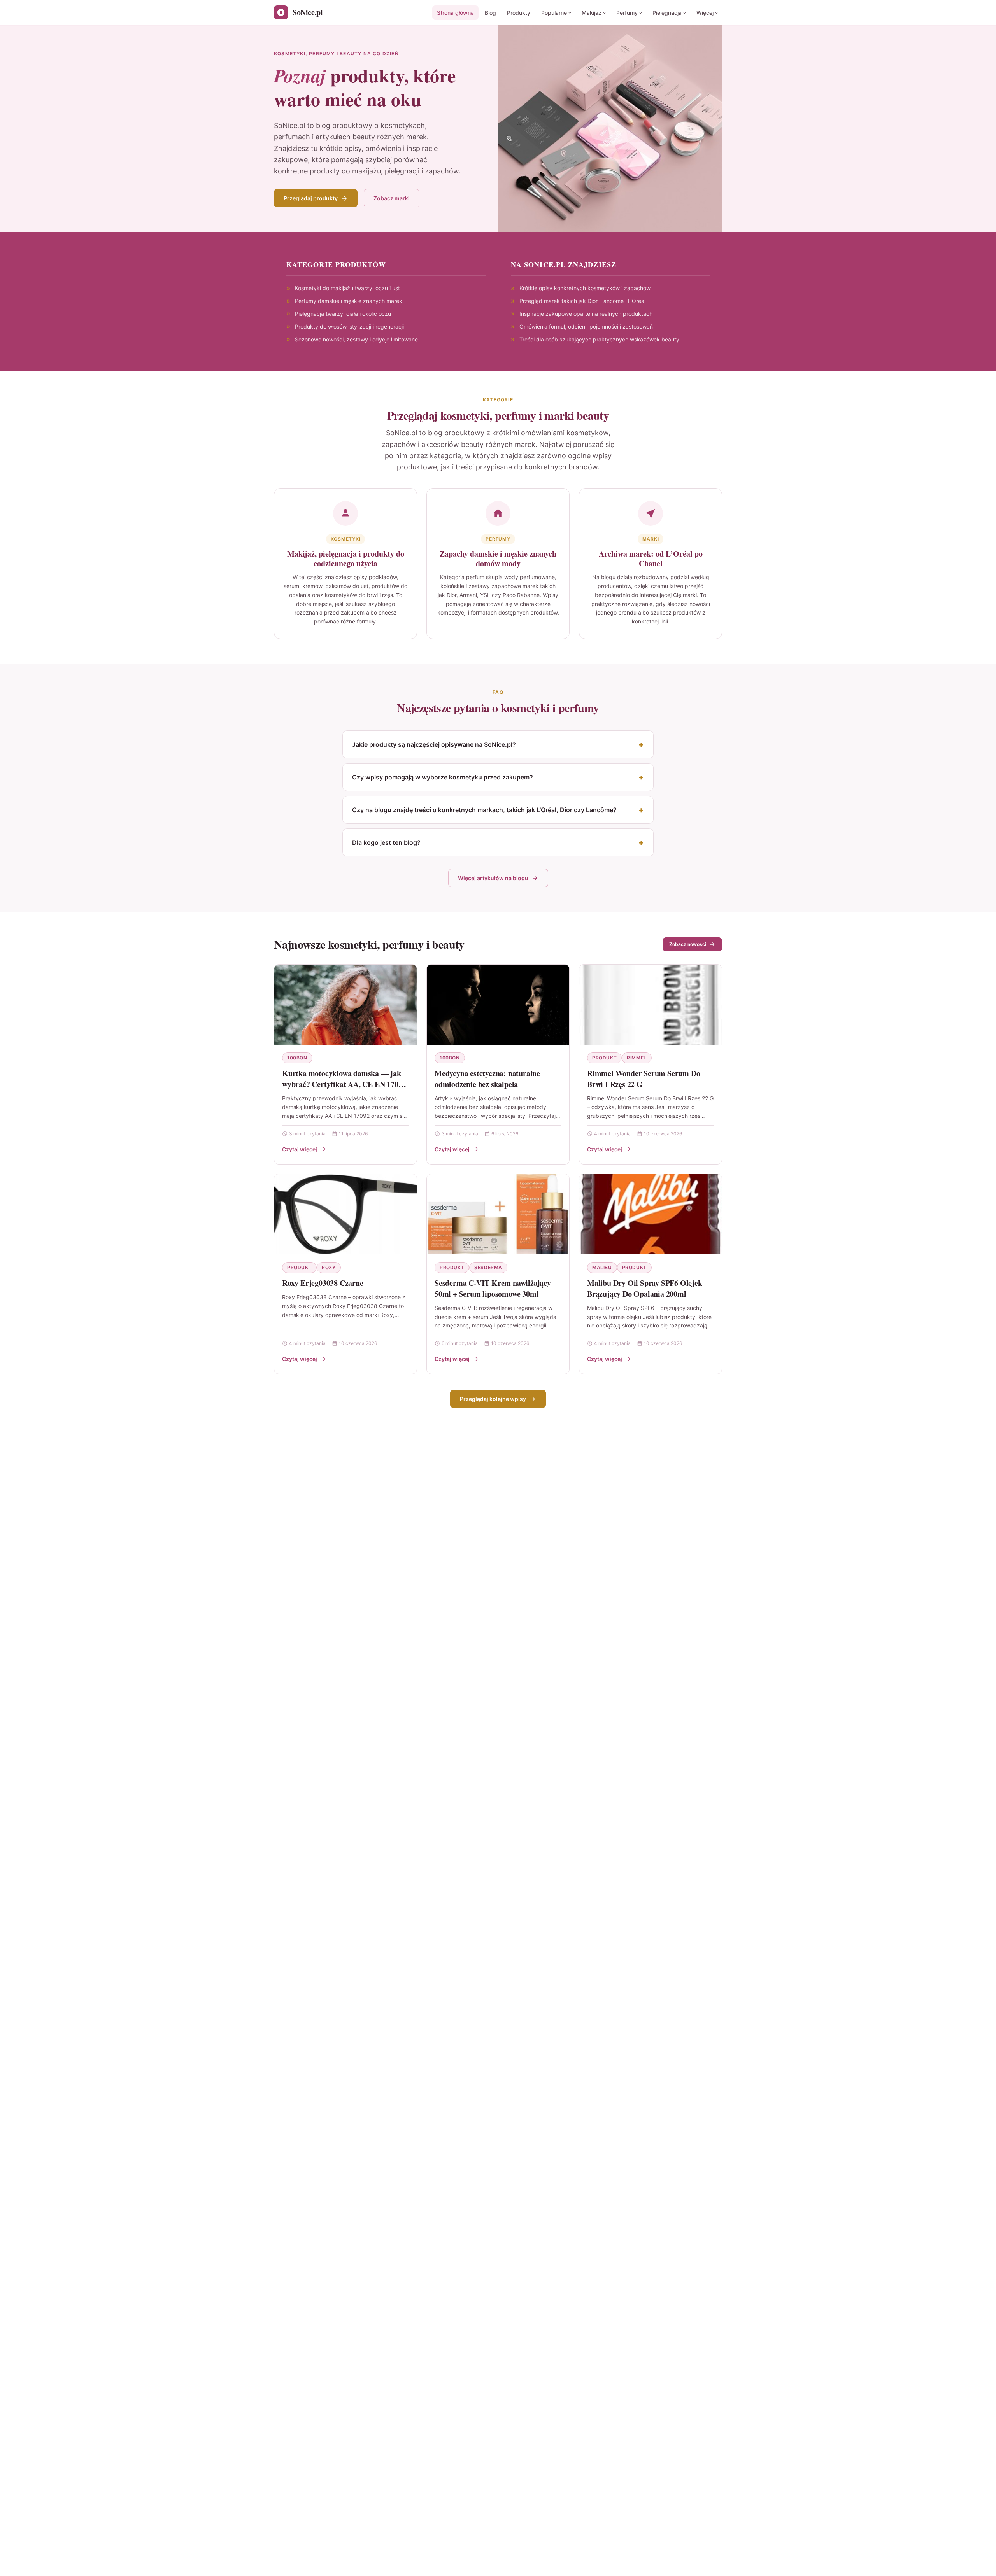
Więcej (705, 13)
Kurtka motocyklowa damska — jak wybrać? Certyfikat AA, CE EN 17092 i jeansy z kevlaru (344, 1084)
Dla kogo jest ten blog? (386, 842)
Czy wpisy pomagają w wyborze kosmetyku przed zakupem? (443, 777)
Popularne (554, 13)
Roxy (329, 1267)
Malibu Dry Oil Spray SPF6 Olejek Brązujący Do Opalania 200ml (645, 1288)
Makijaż (592, 13)
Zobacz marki (392, 198)
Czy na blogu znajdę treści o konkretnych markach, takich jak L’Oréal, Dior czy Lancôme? (484, 810)
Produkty (519, 13)
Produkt (604, 1058)
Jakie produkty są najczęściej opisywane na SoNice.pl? (434, 744)
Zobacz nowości (688, 944)
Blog (490, 13)
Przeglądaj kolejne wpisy (493, 1399)
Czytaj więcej (300, 1149)
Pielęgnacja (667, 13)
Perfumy (627, 13)
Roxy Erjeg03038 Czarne (323, 1283)
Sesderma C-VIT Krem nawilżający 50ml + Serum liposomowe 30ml (493, 1288)
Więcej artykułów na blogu (493, 878)
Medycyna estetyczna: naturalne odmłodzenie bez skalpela (487, 1079)
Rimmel (637, 1058)
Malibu (602, 1267)
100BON (297, 1058)
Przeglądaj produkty (311, 198)
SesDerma (488, 1267)
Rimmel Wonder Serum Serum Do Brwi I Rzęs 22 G (644, 1079)
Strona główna (455, 13)
